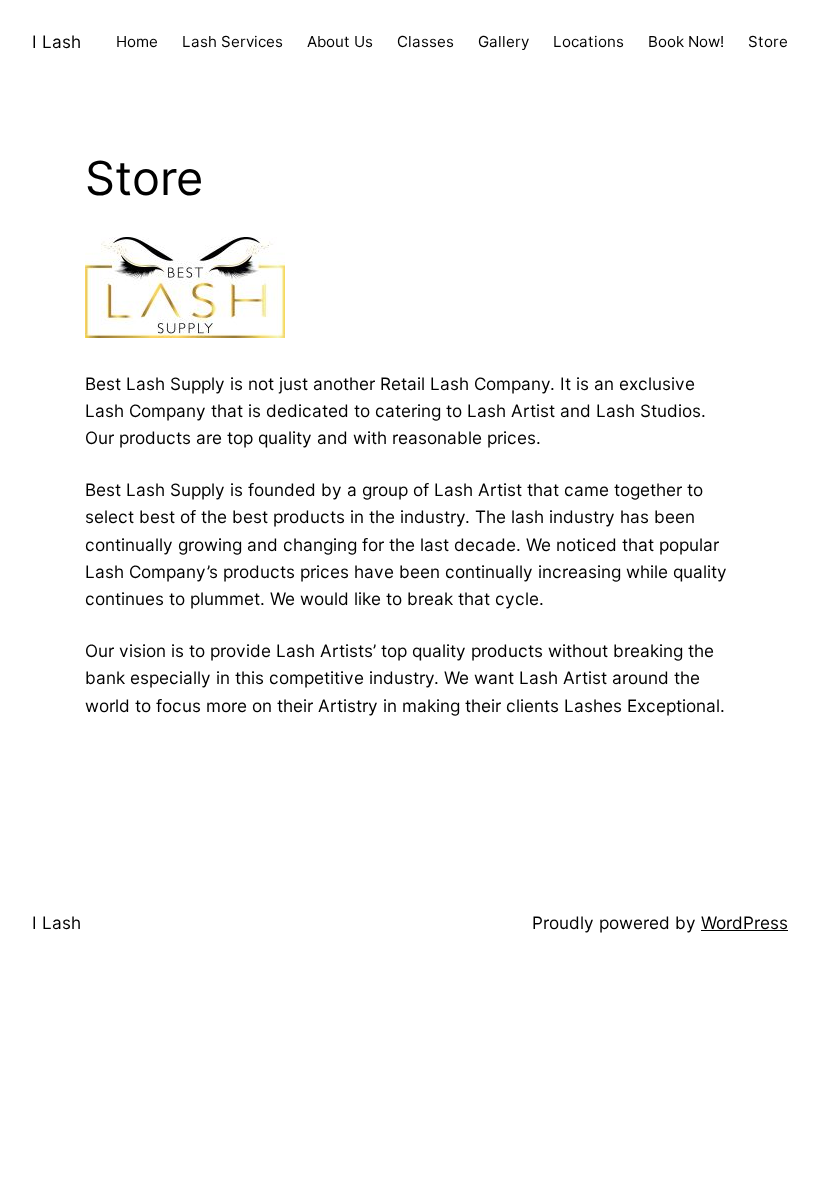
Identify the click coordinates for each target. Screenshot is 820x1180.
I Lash (56, 41)
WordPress (744, 922)
